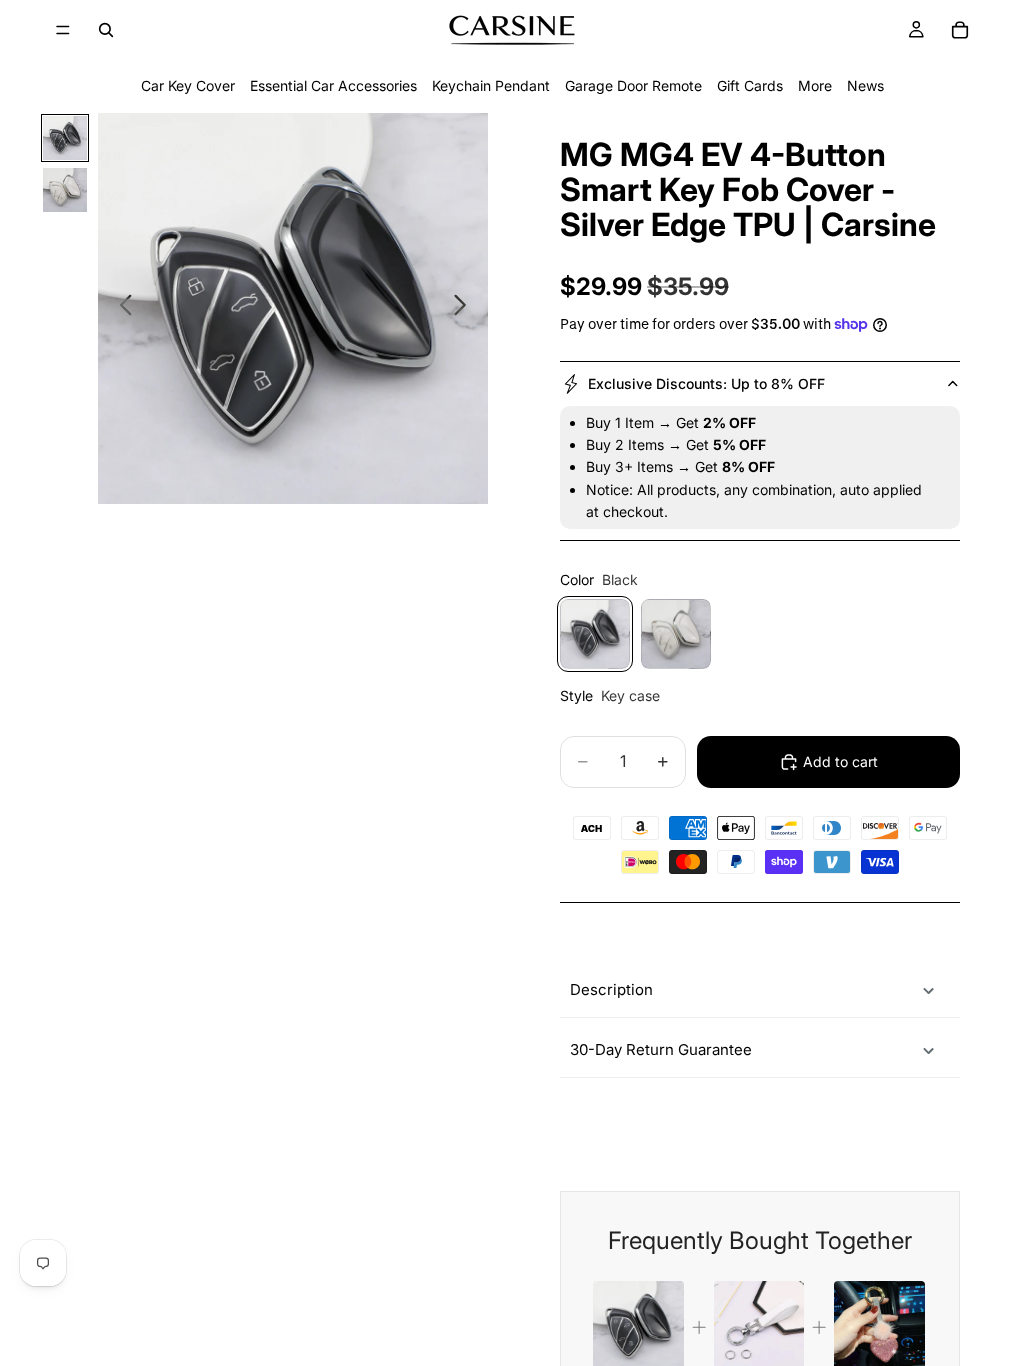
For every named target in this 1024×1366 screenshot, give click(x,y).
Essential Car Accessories (333, 85)
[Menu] (63, 30)
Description (611, 989)
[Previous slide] (120, 308)
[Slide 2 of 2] (65, 190)
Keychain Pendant (491, 85)
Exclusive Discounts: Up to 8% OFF (706, 383)
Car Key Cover (188, 85)
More (815, 85)
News (865, 85)
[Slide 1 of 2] (65, 138)
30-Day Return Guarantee (661, 1049)
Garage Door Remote (633, 85)
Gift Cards (750, 85)
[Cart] (960, 30)
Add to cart (840, 761)
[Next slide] (465, 308)
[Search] (106, 30)
